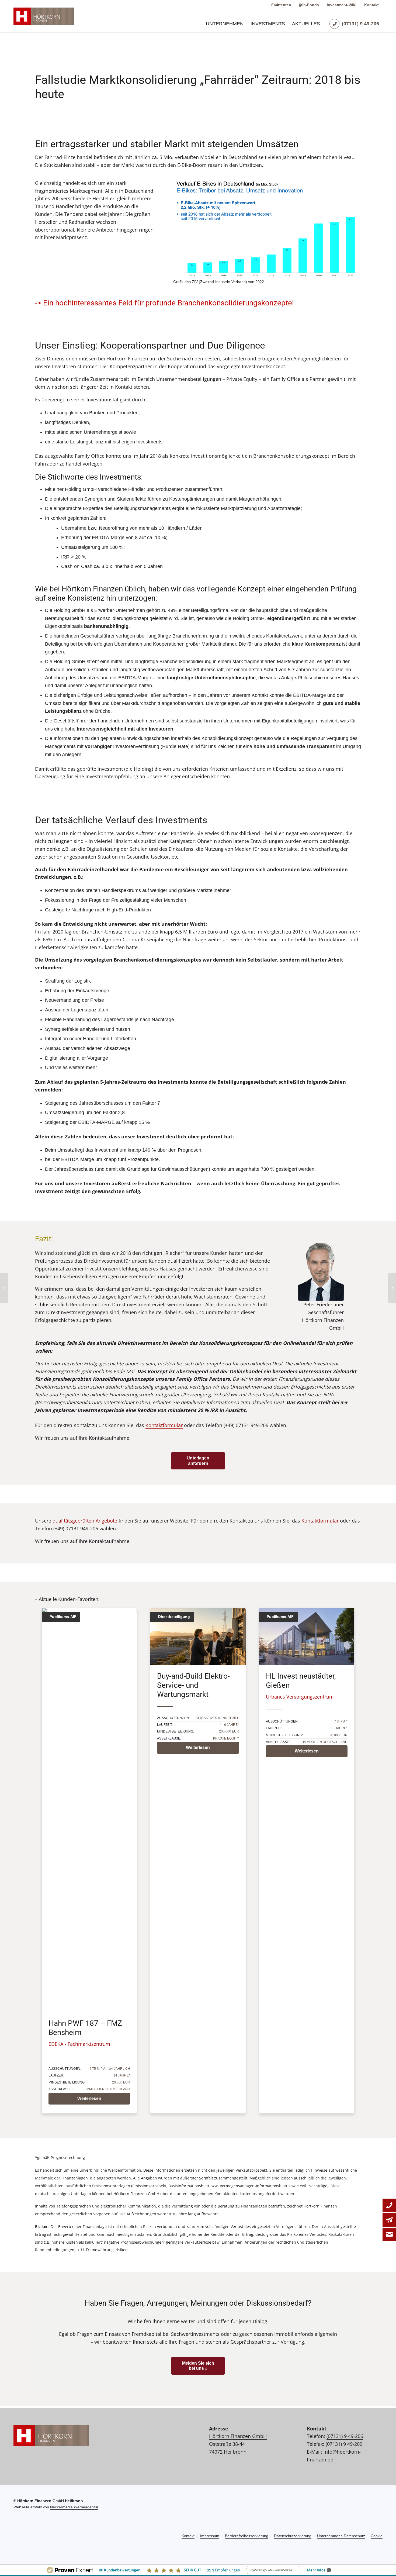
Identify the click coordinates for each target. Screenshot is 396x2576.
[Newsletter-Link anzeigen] (389, 2234)
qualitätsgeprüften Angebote (85, 1521)
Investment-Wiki (342, 5)
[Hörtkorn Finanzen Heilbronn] (44, 16)
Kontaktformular (164, 1425)
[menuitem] (225, 24)
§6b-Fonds (309, 5)
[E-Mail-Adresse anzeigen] (389, 2220)
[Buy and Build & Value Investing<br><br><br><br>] (4, 1288)
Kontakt (371, 5)
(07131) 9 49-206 (345, 2436)
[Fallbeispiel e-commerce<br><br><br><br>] (392, 1288)
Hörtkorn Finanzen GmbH (238, 2436)
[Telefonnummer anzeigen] (389, 2205)
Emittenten (281, 5)
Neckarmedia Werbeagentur (74, 2507)
